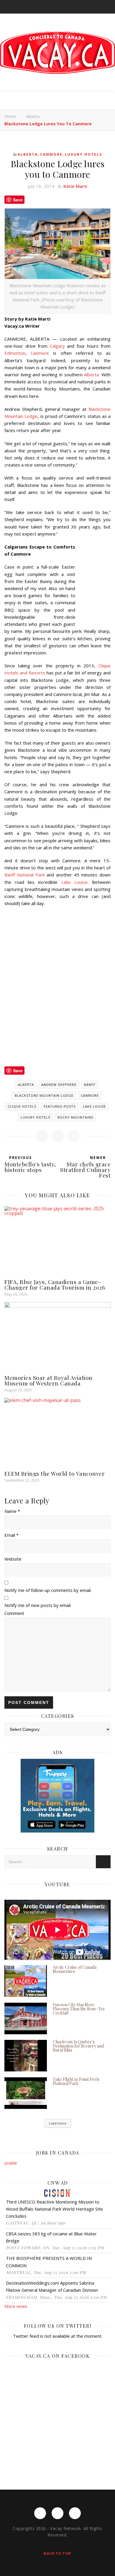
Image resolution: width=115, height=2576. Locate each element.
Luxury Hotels (83, 154)
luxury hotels (35, 1117)
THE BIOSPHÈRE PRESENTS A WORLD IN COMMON (49, 2262)
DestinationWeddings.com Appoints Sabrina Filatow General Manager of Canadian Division (52, 2286)
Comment (14, 1613)
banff (90, 1085)
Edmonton (15, 353)
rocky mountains (75, 1117)
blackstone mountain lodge (44, 1095)
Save (18, 200)
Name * (12, 1511)
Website (13, 1559)
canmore (90, 1095)
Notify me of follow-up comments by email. (48, 1590)
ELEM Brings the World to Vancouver (55, 1473)
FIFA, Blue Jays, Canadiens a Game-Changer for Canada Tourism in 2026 (55, 1284)
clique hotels (22, 1106)
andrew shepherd (59, 1085)
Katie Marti (75, 186)
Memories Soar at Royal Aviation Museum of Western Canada (49, 1380)
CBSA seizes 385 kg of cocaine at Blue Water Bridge (51, 2237)
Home (10, 116)
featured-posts (60, 1106)
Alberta (33, 116)
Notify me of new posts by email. (38, 1605)
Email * (11, 1535)
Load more (58, 2123)
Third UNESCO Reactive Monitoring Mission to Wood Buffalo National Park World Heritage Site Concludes (54, 2209)
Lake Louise (74, 882)
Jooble (11, 2163)
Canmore (51, 154)
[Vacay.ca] (57, 53)
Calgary (57, 346)
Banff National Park (24, 875)
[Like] (42, 1136)
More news (16, 2306)
